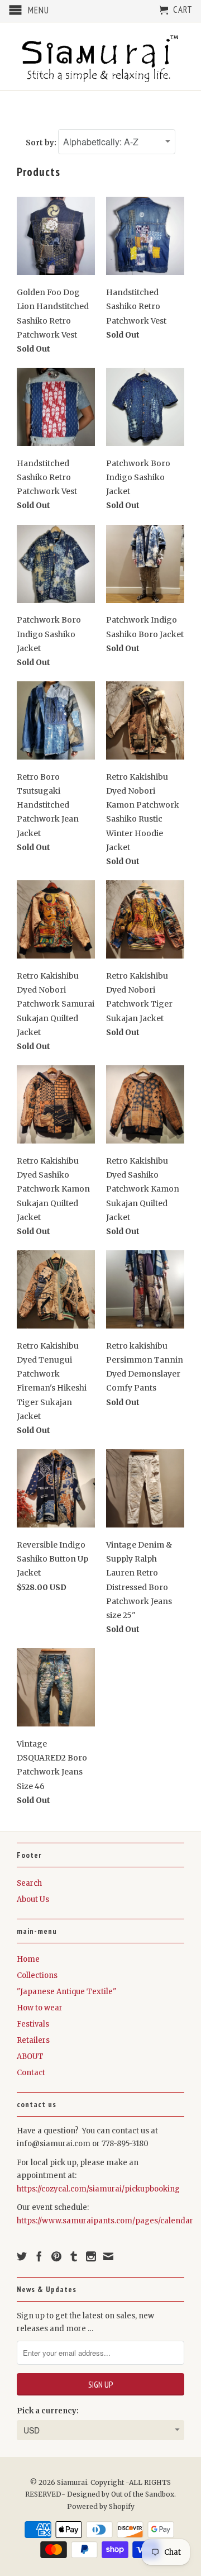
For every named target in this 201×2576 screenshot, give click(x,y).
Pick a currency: (48, 2411)
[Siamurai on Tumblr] (74, 2256)
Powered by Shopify (101, 2506)
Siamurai (72, 2482)
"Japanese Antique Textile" (66, 1992)
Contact (31, 2073)
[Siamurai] (100, 56)
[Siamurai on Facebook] (39, 2256)
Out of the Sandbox (143, 2494)
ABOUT (30, 2056)
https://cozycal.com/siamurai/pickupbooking (98, 2189)
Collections (37, 1975)
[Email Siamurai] (108, 2256)
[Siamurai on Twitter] (22, 2256)
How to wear (40, 2008)
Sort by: (42, 143)
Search (29, 1883)
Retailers (33, 2040)
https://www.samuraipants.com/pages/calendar (105, 2221)
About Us (33, 1899)
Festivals (33, 2024)
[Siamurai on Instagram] (91, 2256)
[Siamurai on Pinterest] (56, 2256)
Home (28, 1959)
